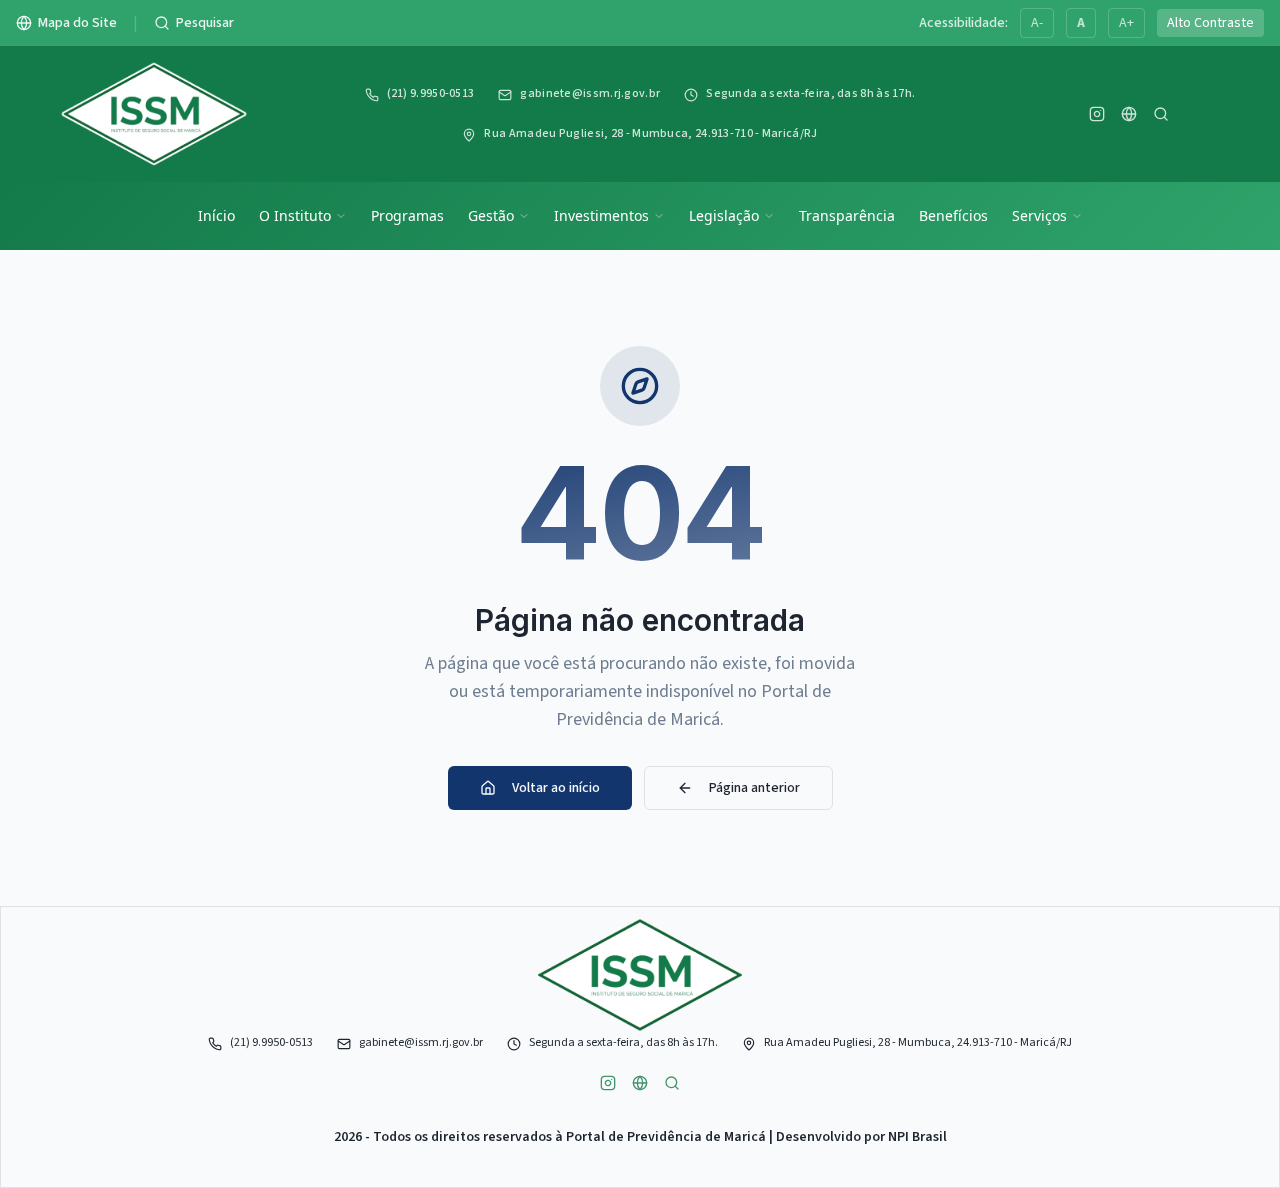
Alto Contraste (1210, 23)
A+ (1126, 23)
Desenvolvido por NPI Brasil (861, 1137)
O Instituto (295, 215)
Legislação (724, 215)
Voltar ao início (556, 788)
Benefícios (953, 215)
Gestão (491, 215)
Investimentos (601, 215)
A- (1037, 23)
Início (216, 215)
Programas (407, 215)
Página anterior (754, 788)
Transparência (847, 215)
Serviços (1039, 215)
